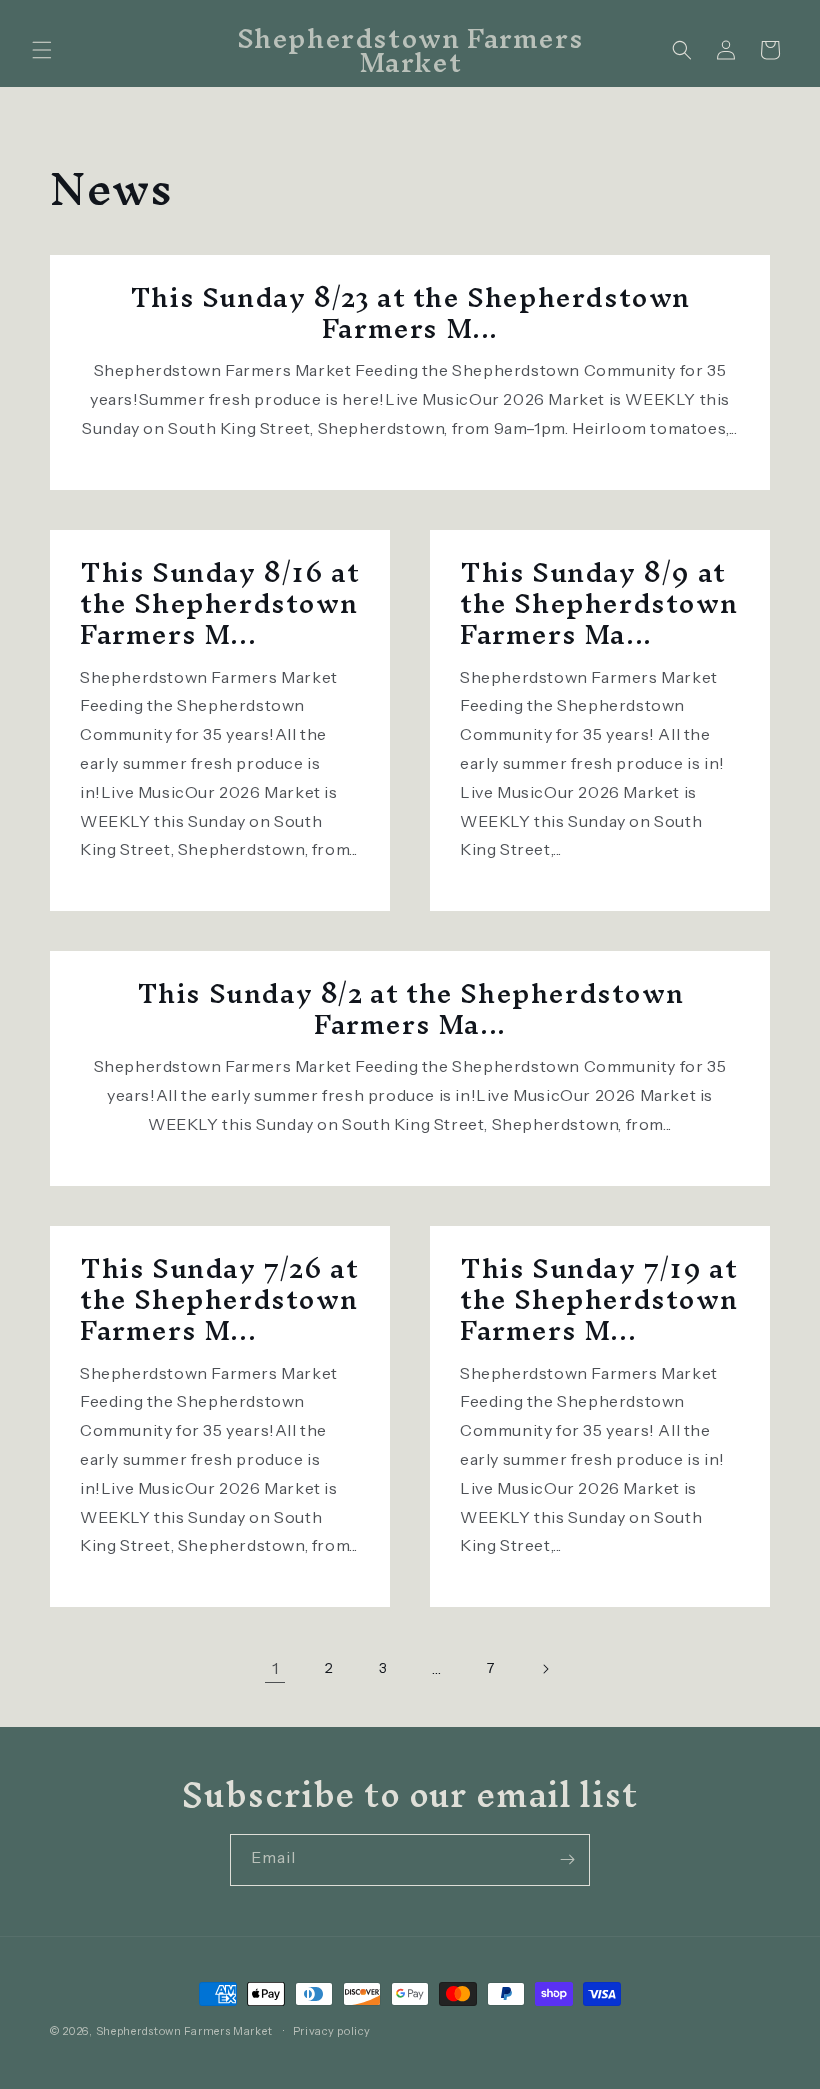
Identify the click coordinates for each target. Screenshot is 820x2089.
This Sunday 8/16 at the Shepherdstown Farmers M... (219, 604)
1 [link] (275, 1668)
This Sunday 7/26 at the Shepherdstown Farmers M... (219, 1300)
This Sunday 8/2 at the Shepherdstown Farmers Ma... (410, 1009)
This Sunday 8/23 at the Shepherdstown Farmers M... (410, 313)
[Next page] (545, 1669)
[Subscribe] (567, 1860)
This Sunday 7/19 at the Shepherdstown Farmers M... (598, 1300)
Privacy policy (332, 2031)
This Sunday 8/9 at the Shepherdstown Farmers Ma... (598, 604)
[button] (42, 50)
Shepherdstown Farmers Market (184, 2031)
